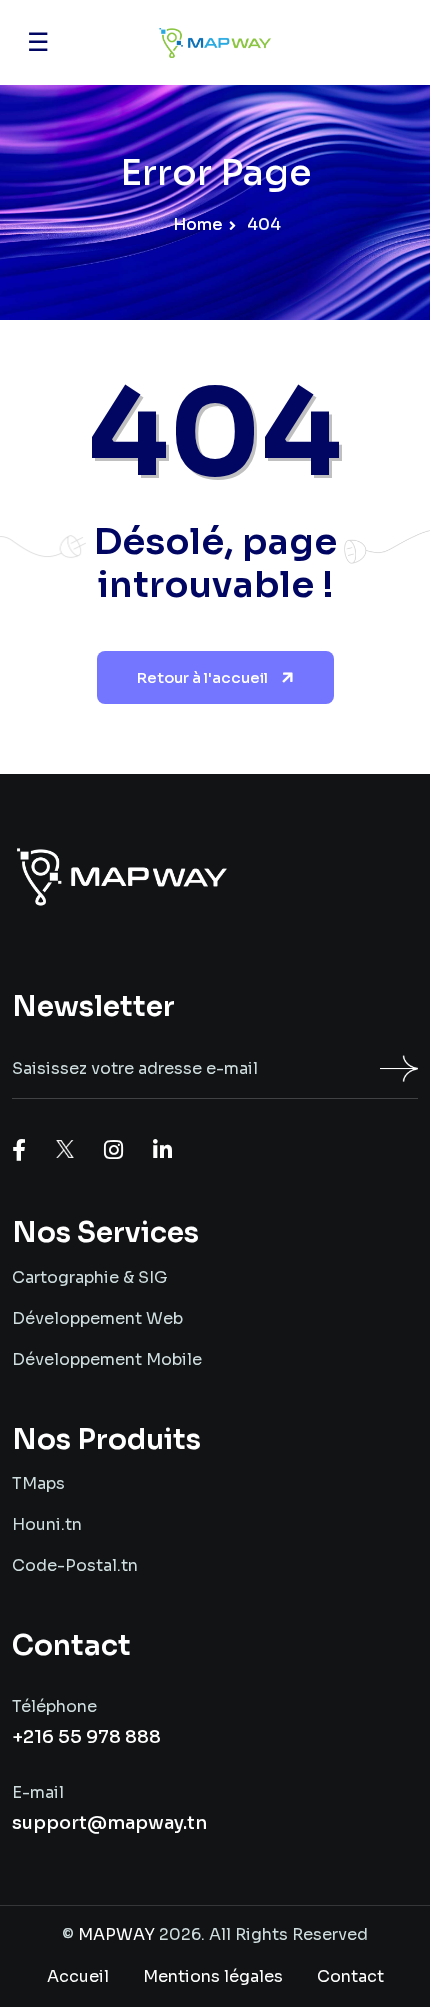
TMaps (38, 1483)
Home (196, 224)
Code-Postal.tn (75, 1565)
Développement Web (97, 1318)
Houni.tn (47, 1524)
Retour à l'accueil (204, 677)
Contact (350, 1976)
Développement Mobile (107, 1359)
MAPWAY (116, 1934)
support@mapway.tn (109, 1823)
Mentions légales (213, 1976)
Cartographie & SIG (90, 1277)
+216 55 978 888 (86, 1737)
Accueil (78, 1976)
